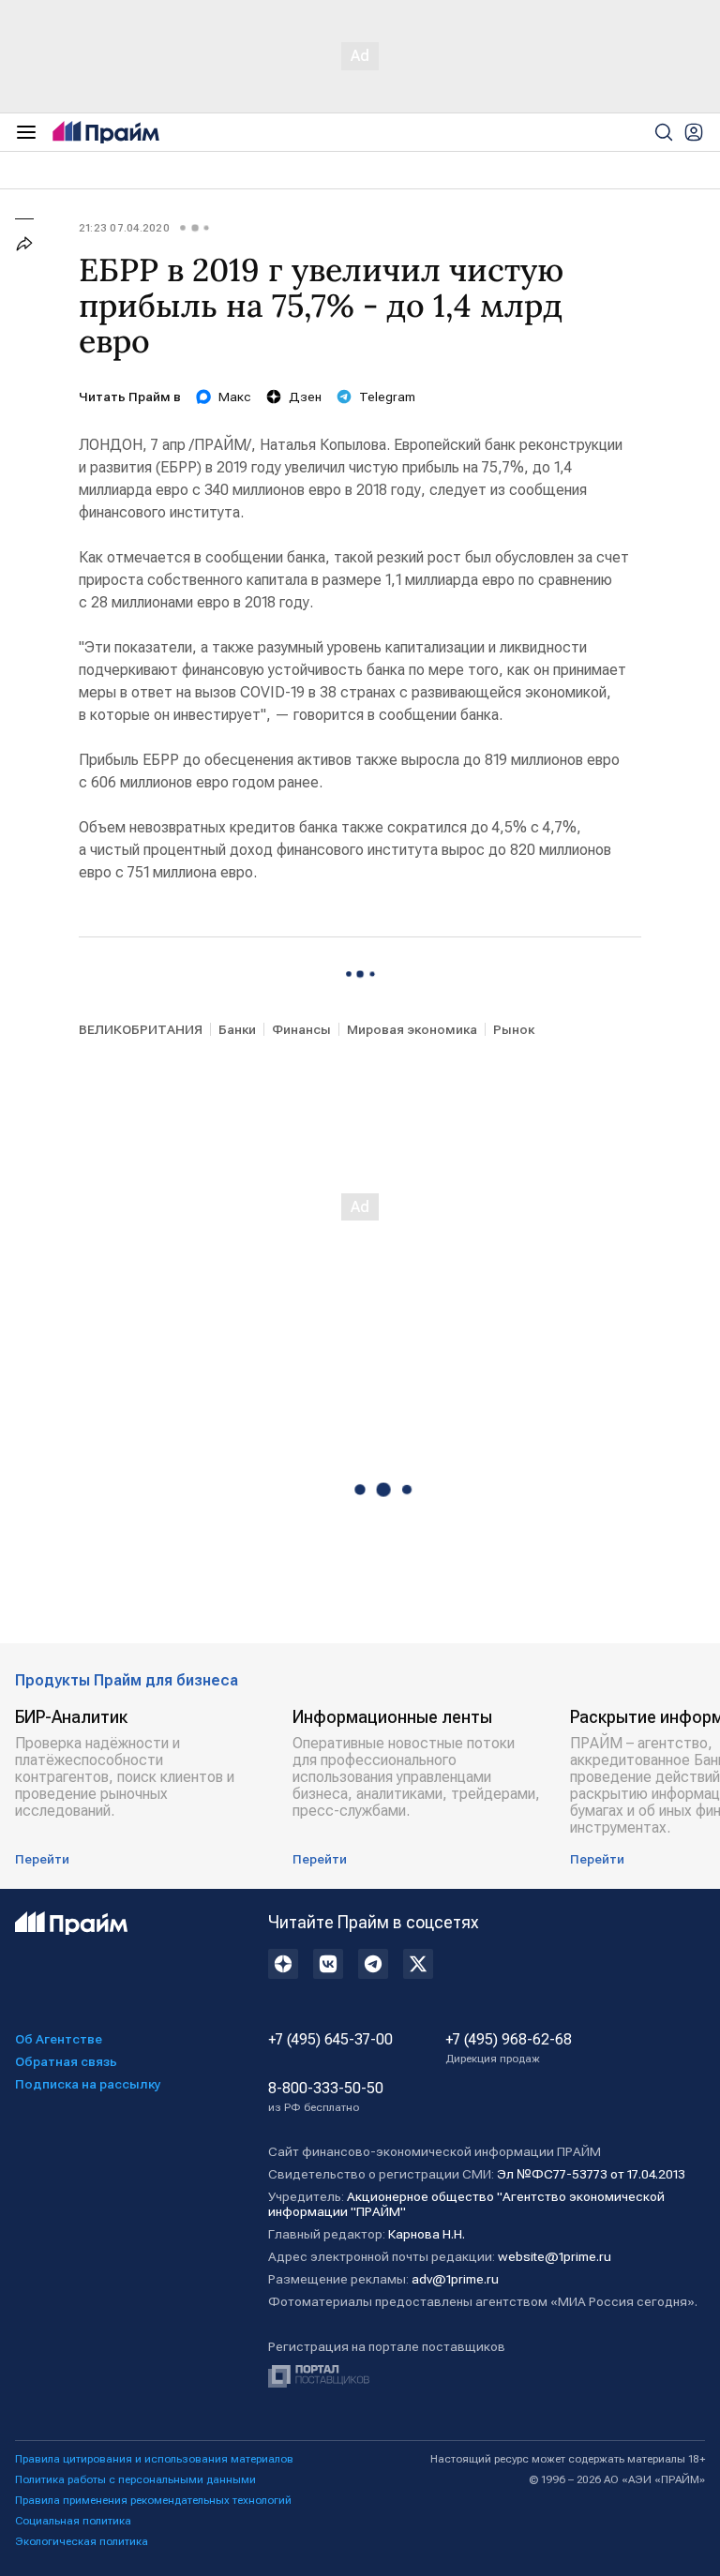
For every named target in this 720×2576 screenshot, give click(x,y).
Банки (237, 1029)
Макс (235, 397)
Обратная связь (66, 2061)
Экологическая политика (82, 2541)
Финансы (301, 1029)
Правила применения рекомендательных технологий (153, 2500)
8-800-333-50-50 (326, 2097)
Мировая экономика (412, 1029)
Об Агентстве (59, 2039)
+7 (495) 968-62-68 (509, 2048)
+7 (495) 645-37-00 (330, 2040)
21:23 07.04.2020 (124, 228)
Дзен (305, 397)
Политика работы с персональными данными (135, 2479)
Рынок (514, 1029)
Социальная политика (73, 2521)
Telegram (387, 397)
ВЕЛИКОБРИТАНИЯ (141, 1029)
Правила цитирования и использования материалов (154, 2459)
